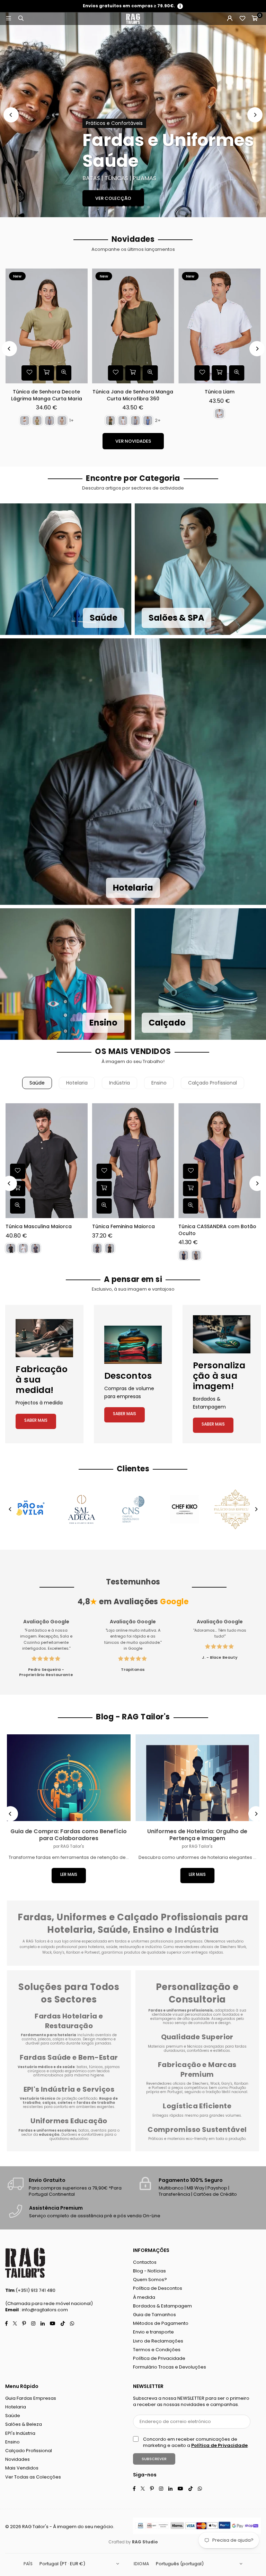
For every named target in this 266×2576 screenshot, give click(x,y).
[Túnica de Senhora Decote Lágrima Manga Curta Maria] (47, 326)
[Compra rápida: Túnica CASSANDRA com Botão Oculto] (190, 1189)
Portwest (160, 2088)
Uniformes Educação (69, 2121)
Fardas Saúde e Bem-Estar (69, 2057)
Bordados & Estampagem (162, 2306)
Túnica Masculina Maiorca (39, 1227)
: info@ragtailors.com (43, 2310)
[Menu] (8, 19)
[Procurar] (21, 19)
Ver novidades (133, 441)
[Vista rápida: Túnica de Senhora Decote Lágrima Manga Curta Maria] (64, 373)
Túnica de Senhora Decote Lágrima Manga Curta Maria (47, 395)
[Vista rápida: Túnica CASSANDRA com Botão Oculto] (190, 1206)
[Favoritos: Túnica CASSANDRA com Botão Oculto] (190, 1171)
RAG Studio (145, 2542)
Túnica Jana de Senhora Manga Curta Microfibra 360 (133, 395)
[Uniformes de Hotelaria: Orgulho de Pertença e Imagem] (198, 1778)
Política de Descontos (158, 2288)
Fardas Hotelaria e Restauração (69, 2021)
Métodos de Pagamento (161, 2323)
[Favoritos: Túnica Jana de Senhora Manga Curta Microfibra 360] (116, 373)
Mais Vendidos (22, 2468)
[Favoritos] (242, 19)
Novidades (17, 2459)
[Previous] (11, 115)
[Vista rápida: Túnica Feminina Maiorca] (104, 1206)
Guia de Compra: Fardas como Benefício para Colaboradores (69, 1835)
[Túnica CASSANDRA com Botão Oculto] (219, 1161)
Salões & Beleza (24, 2424)
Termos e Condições (157, 2350)
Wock (215, 2084)
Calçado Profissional (212, 1083)
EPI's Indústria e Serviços (69, 2089)
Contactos (145, 2262)
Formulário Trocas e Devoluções (170, 2367)
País (28, 2564)
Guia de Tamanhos (154, 2315)
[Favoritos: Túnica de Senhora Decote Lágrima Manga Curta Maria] (29, 373)
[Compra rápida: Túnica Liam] (220, 373)
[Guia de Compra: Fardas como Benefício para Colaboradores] (69, 1778)
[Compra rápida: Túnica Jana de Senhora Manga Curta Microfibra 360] (133, 373)
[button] (255, 19)
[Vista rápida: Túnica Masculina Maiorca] (18, 1206)
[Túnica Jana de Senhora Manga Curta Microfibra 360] (133, 326)
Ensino (159, 1083)
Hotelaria (77, 1083)
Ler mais (69, 1874)
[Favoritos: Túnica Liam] (202, 373)
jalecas (44, 2039)
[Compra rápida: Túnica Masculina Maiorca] (18, 1189)
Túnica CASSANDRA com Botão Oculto (217, 1230)
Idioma (141, 2564)
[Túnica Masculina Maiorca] (47, 1161)
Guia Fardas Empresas (31, 2398)
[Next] (255, 115)
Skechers (200, 2084)
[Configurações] (230, 19)
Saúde (37, 1083)
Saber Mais (36, 1420)
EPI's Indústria (20, 2433)
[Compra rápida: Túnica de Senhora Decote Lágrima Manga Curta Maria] (46, 373)
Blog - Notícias (149, 2271)
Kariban (241, 2084)
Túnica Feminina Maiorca (123, 1227)
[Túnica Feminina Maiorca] (133, 1161)
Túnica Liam (220, 392)
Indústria (119, 1083)
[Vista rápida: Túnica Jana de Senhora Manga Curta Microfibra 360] (150, 373)
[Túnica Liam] (219, 326)
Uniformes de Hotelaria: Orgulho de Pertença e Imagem (197, 1835)
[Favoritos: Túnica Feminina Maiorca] (104, 1171)
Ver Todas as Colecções (33, 2477)
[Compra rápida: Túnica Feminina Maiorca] (104, 1189)
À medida (144, 2297)
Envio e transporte (153, 2332)
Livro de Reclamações (158, 2341)
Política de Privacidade (159, 2358)
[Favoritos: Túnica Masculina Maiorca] (18, 1171)
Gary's (227, 2084)
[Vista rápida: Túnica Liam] (237, 373)
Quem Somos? (150, 2280)
